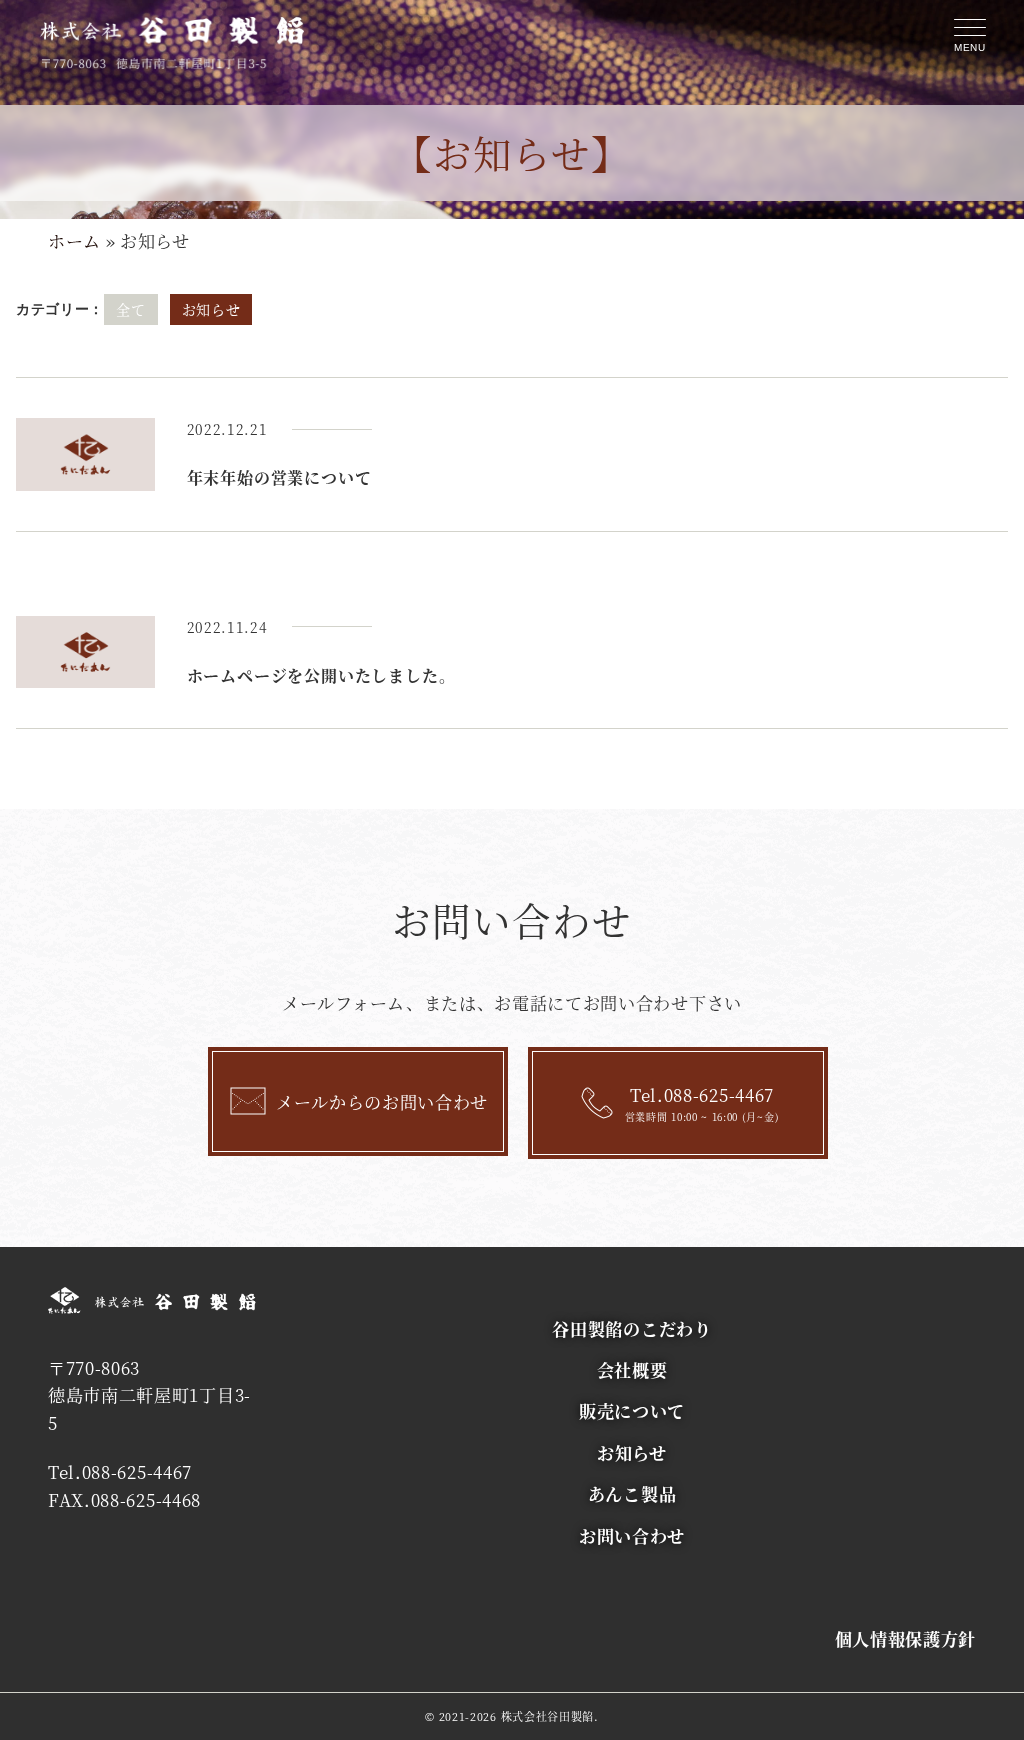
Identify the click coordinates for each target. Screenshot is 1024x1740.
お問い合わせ (632, 1535)
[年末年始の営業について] (85, 454)
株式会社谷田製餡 (548, 1716)
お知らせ (211, 309)
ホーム (74, 240)
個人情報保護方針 (906, 1638)
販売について (632, 1410)
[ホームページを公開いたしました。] (85, 652)
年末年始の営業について (279, 477)
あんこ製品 (632, 1493)
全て (130, 309)
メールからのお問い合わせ (382, 1101)
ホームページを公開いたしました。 (321, 675)
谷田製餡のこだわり (631, 1328)
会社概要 (632, 1369)
